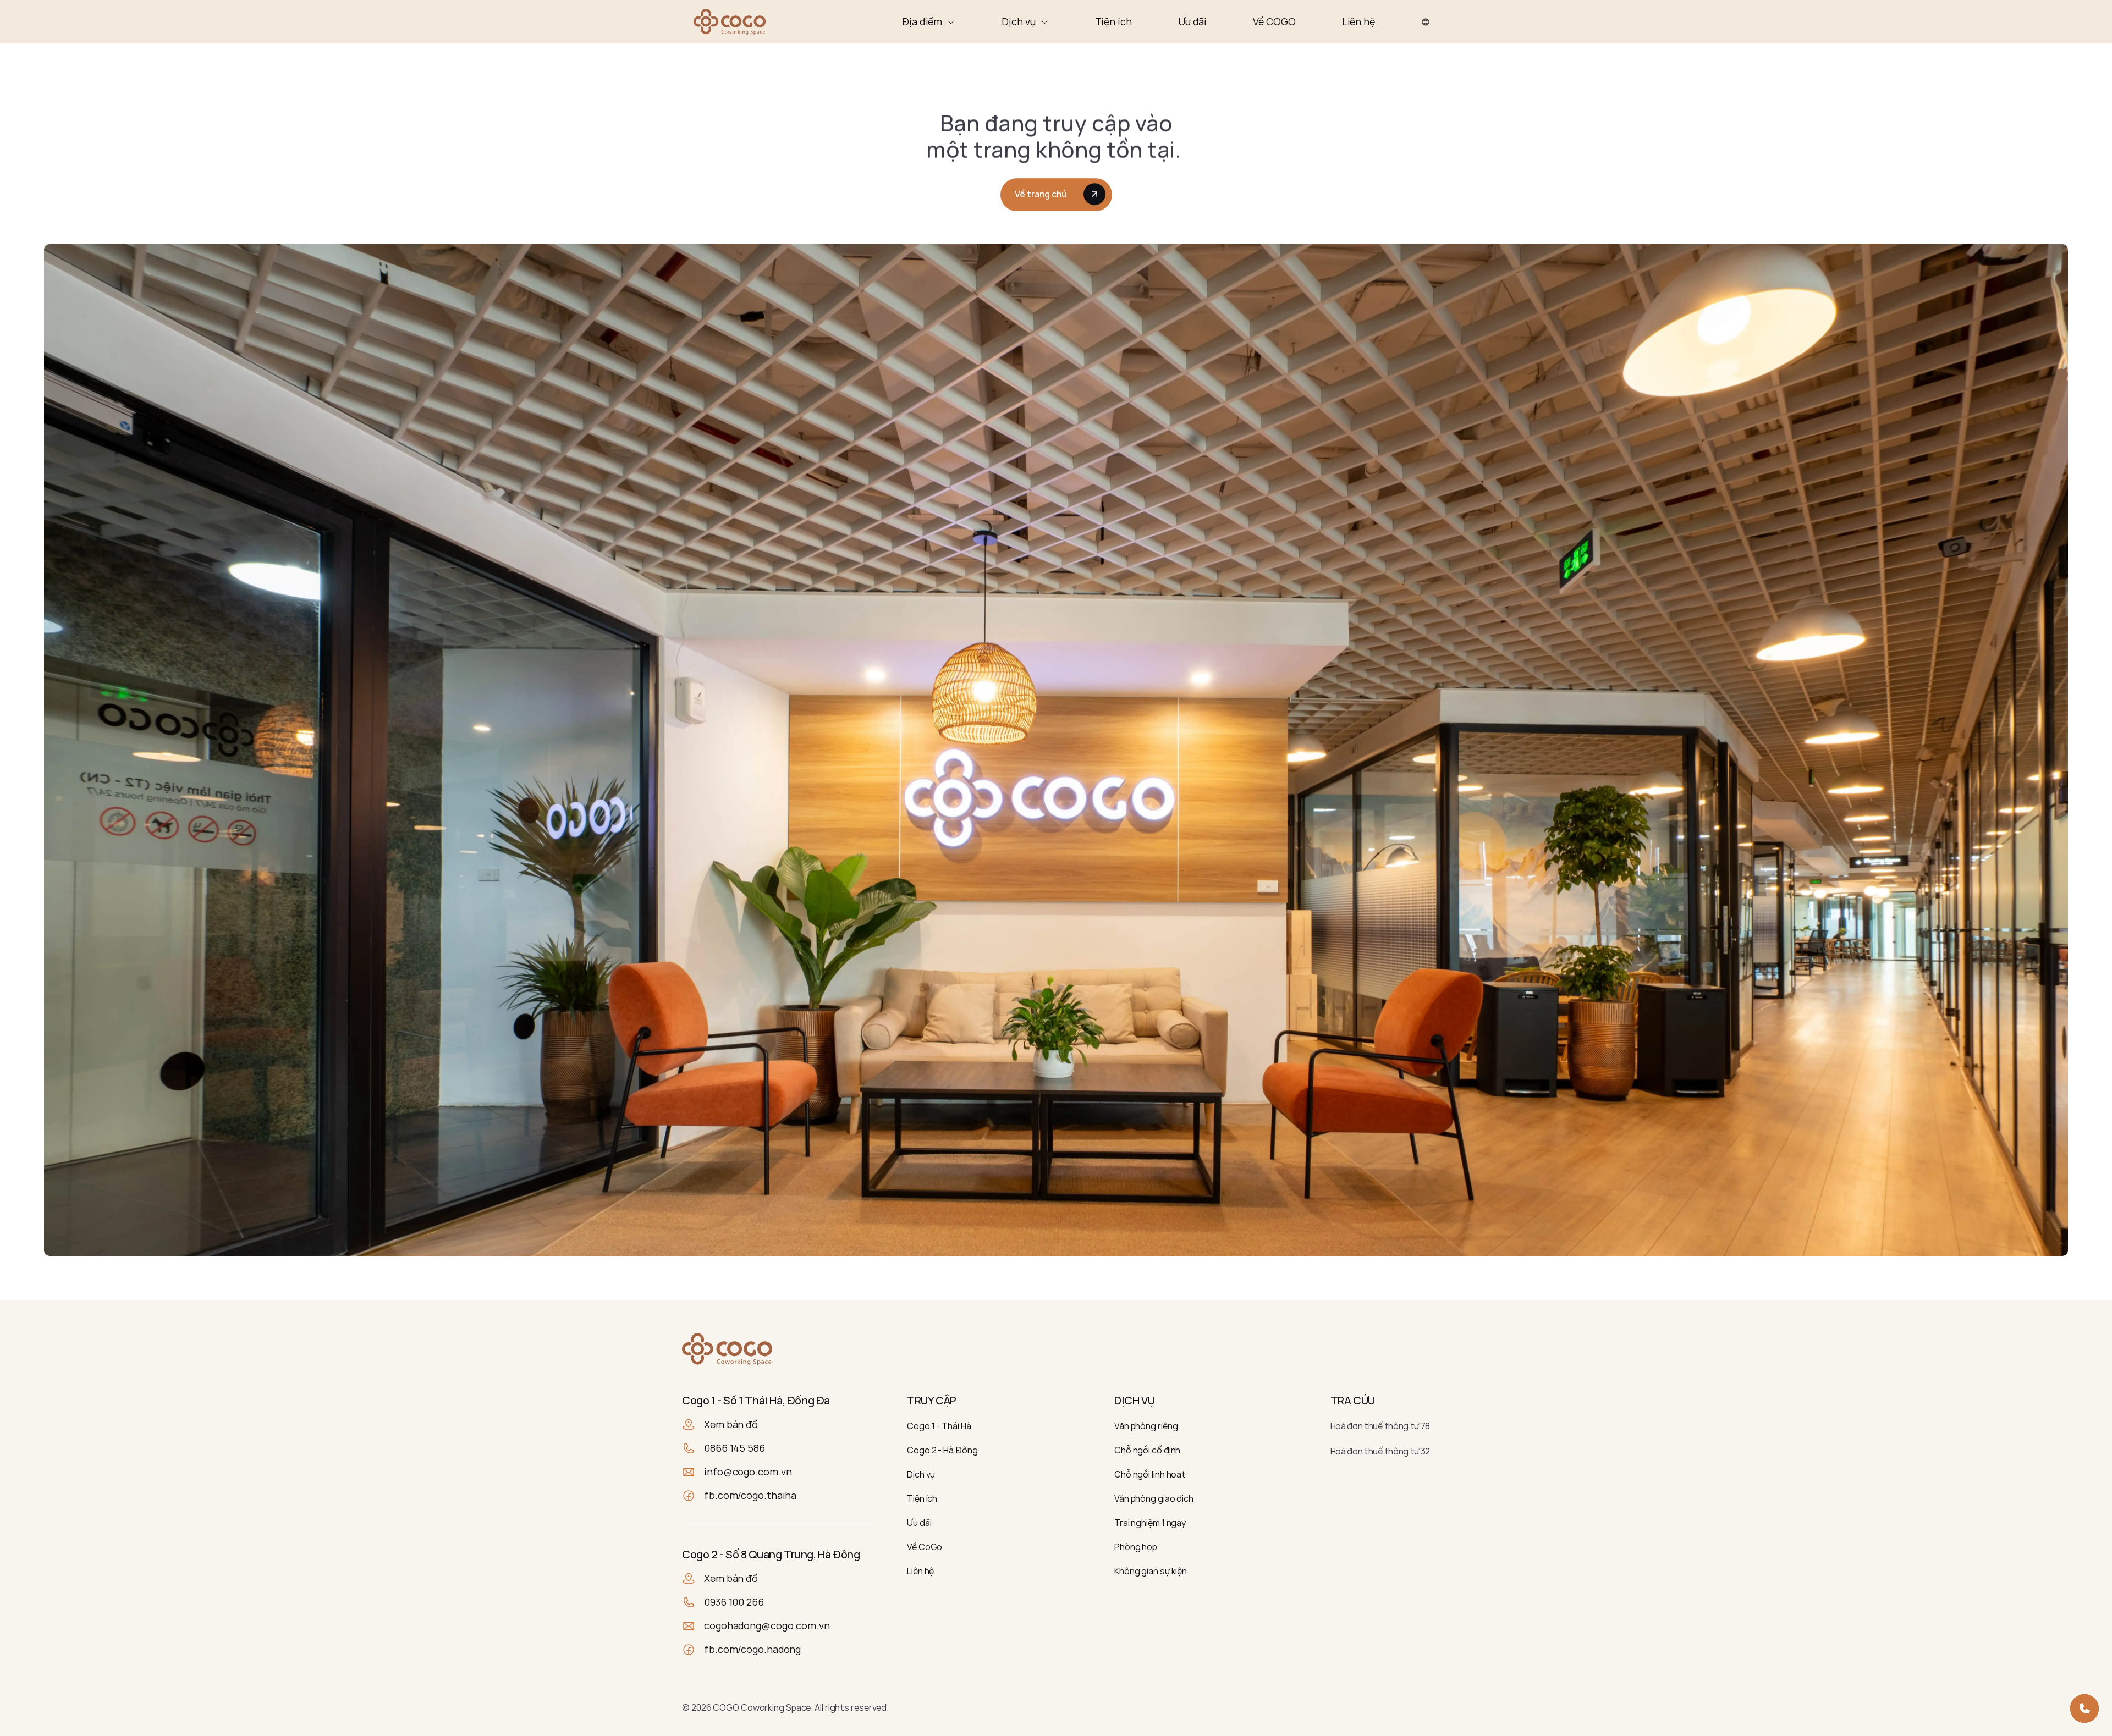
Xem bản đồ (731, 1424)
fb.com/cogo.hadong (752, 1649)
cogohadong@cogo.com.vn (767, 1625)
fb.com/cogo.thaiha (750, 1495)
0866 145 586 (735, 1448)
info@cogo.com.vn (748, 1472)
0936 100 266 (734, 1602)
